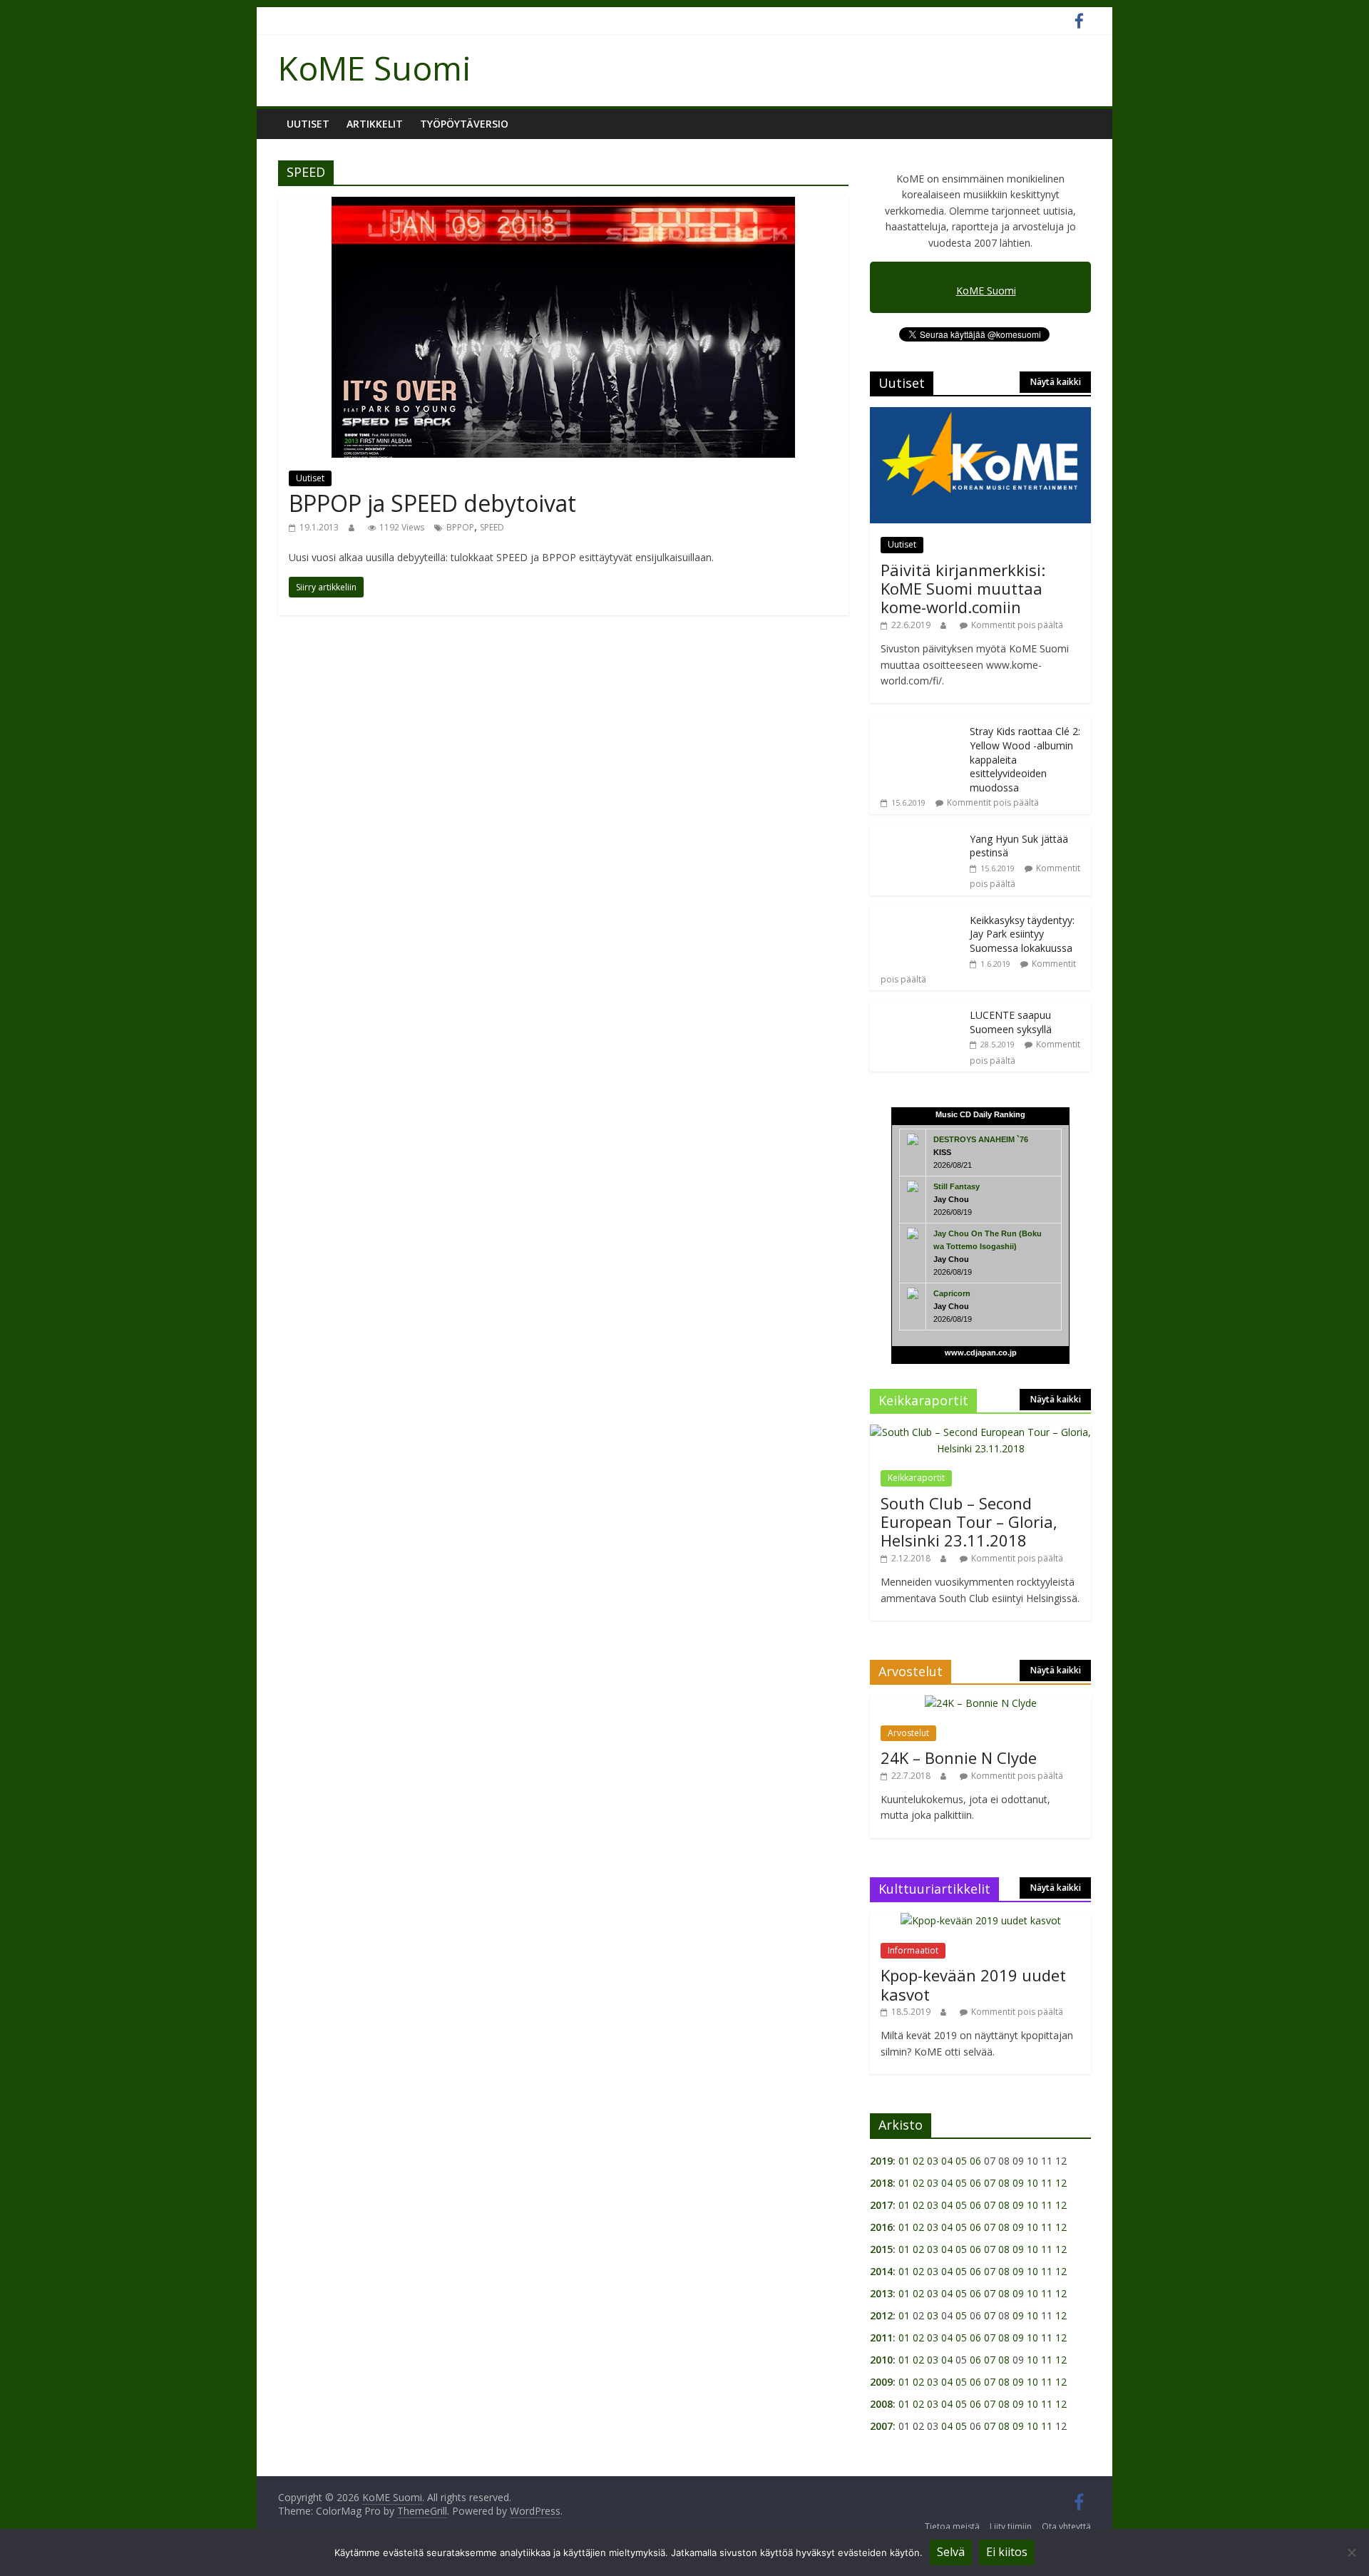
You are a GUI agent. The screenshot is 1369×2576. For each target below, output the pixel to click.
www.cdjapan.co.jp (981, 2385)
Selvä (951, 2552)
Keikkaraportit (916, 2510)
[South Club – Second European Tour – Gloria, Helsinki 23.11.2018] (980, 2464)
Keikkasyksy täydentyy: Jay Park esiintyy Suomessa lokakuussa (1022, 1966)
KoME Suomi (375, 68)
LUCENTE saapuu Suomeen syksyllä (1011, 2054)
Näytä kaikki (1056, 382)
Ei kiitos (1007, 2552)
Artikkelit (375, 124)
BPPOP (460, 527)
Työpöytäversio (464, 124)
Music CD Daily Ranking (980, 2147)
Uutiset (308, 124)
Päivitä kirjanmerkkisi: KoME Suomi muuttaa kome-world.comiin (963, 589)
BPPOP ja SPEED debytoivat (432, 503)
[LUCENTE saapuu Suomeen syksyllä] (916, 2041)
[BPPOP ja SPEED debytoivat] (563, 205)
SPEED (492, 527)
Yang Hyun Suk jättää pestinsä (950, 1901)
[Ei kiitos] (1351, 2552)
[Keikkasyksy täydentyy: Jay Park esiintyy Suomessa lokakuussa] (916, 1946)
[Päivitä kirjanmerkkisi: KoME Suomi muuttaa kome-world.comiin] (980, 415)
